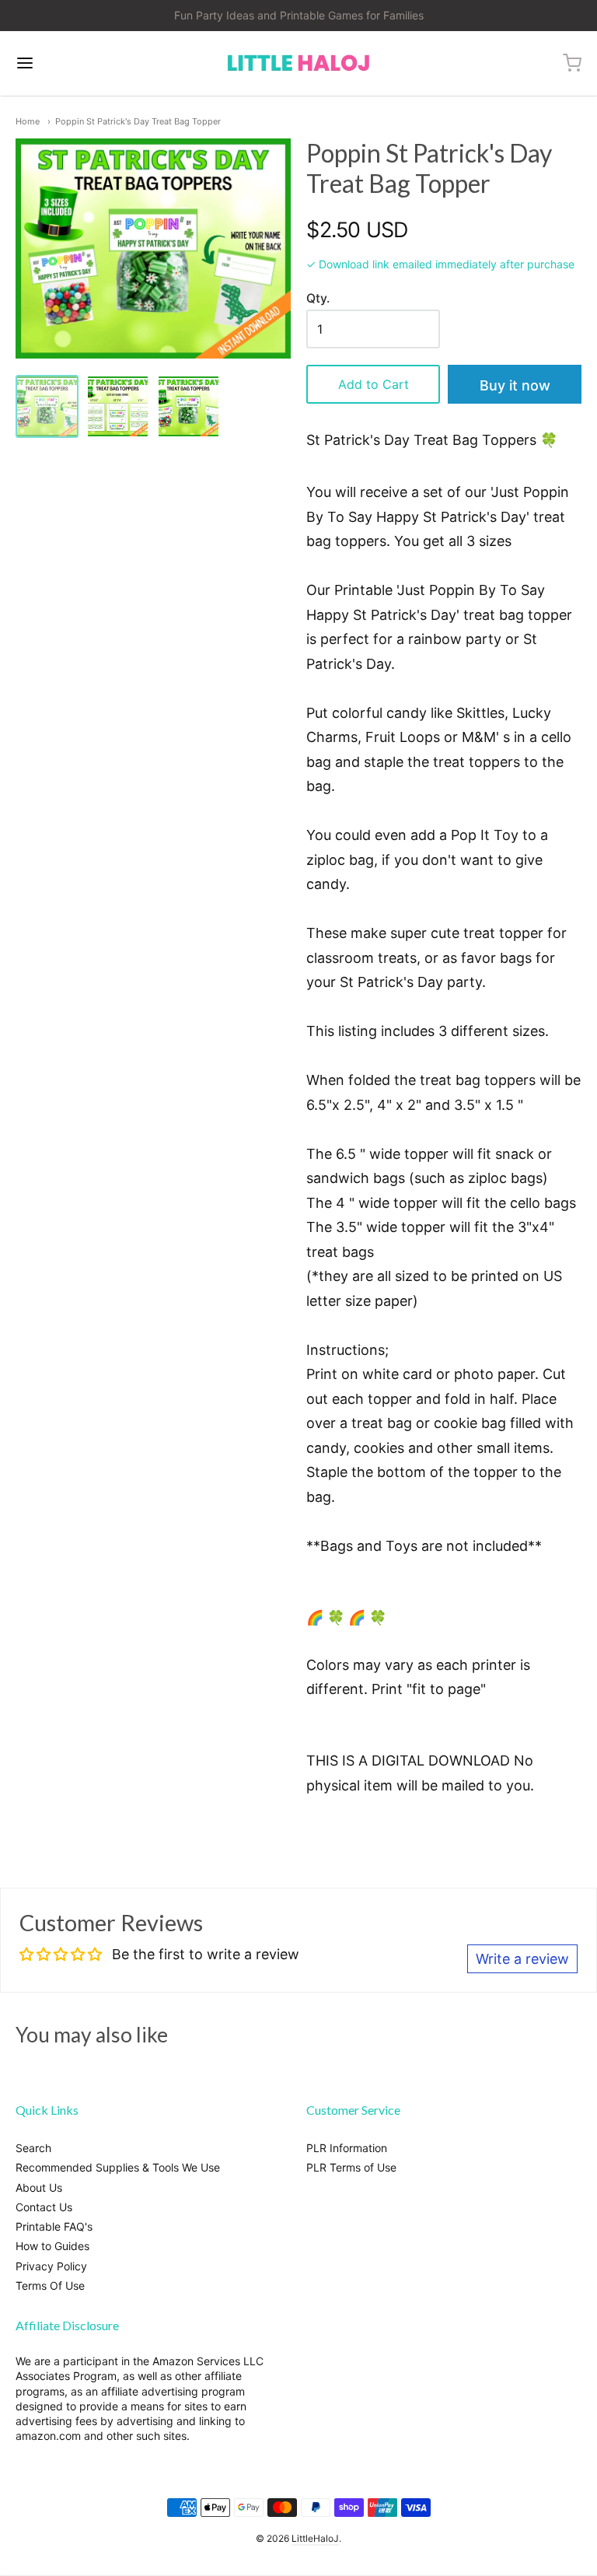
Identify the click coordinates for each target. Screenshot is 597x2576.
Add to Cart (374, 384)
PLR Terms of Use (351, 2167)
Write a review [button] (522, 1959)
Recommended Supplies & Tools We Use (118, 2167)
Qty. (318, 299)
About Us (39, 2187)
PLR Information (347, 2148)
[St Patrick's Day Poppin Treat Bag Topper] (47, 406)
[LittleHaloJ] (298, 63)
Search (33, 2148)
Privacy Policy (51, 2266)
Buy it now (515, 385)
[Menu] (72, 63)
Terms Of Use (50, 2285)
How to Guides (52, 2246)
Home (28, 121)
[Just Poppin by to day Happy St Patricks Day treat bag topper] (118, 406)
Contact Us (44, 2207)
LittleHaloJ (315, 2538)
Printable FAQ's (54, 2226)
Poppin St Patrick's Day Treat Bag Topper (138, 121)
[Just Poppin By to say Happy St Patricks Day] (189, 406)
